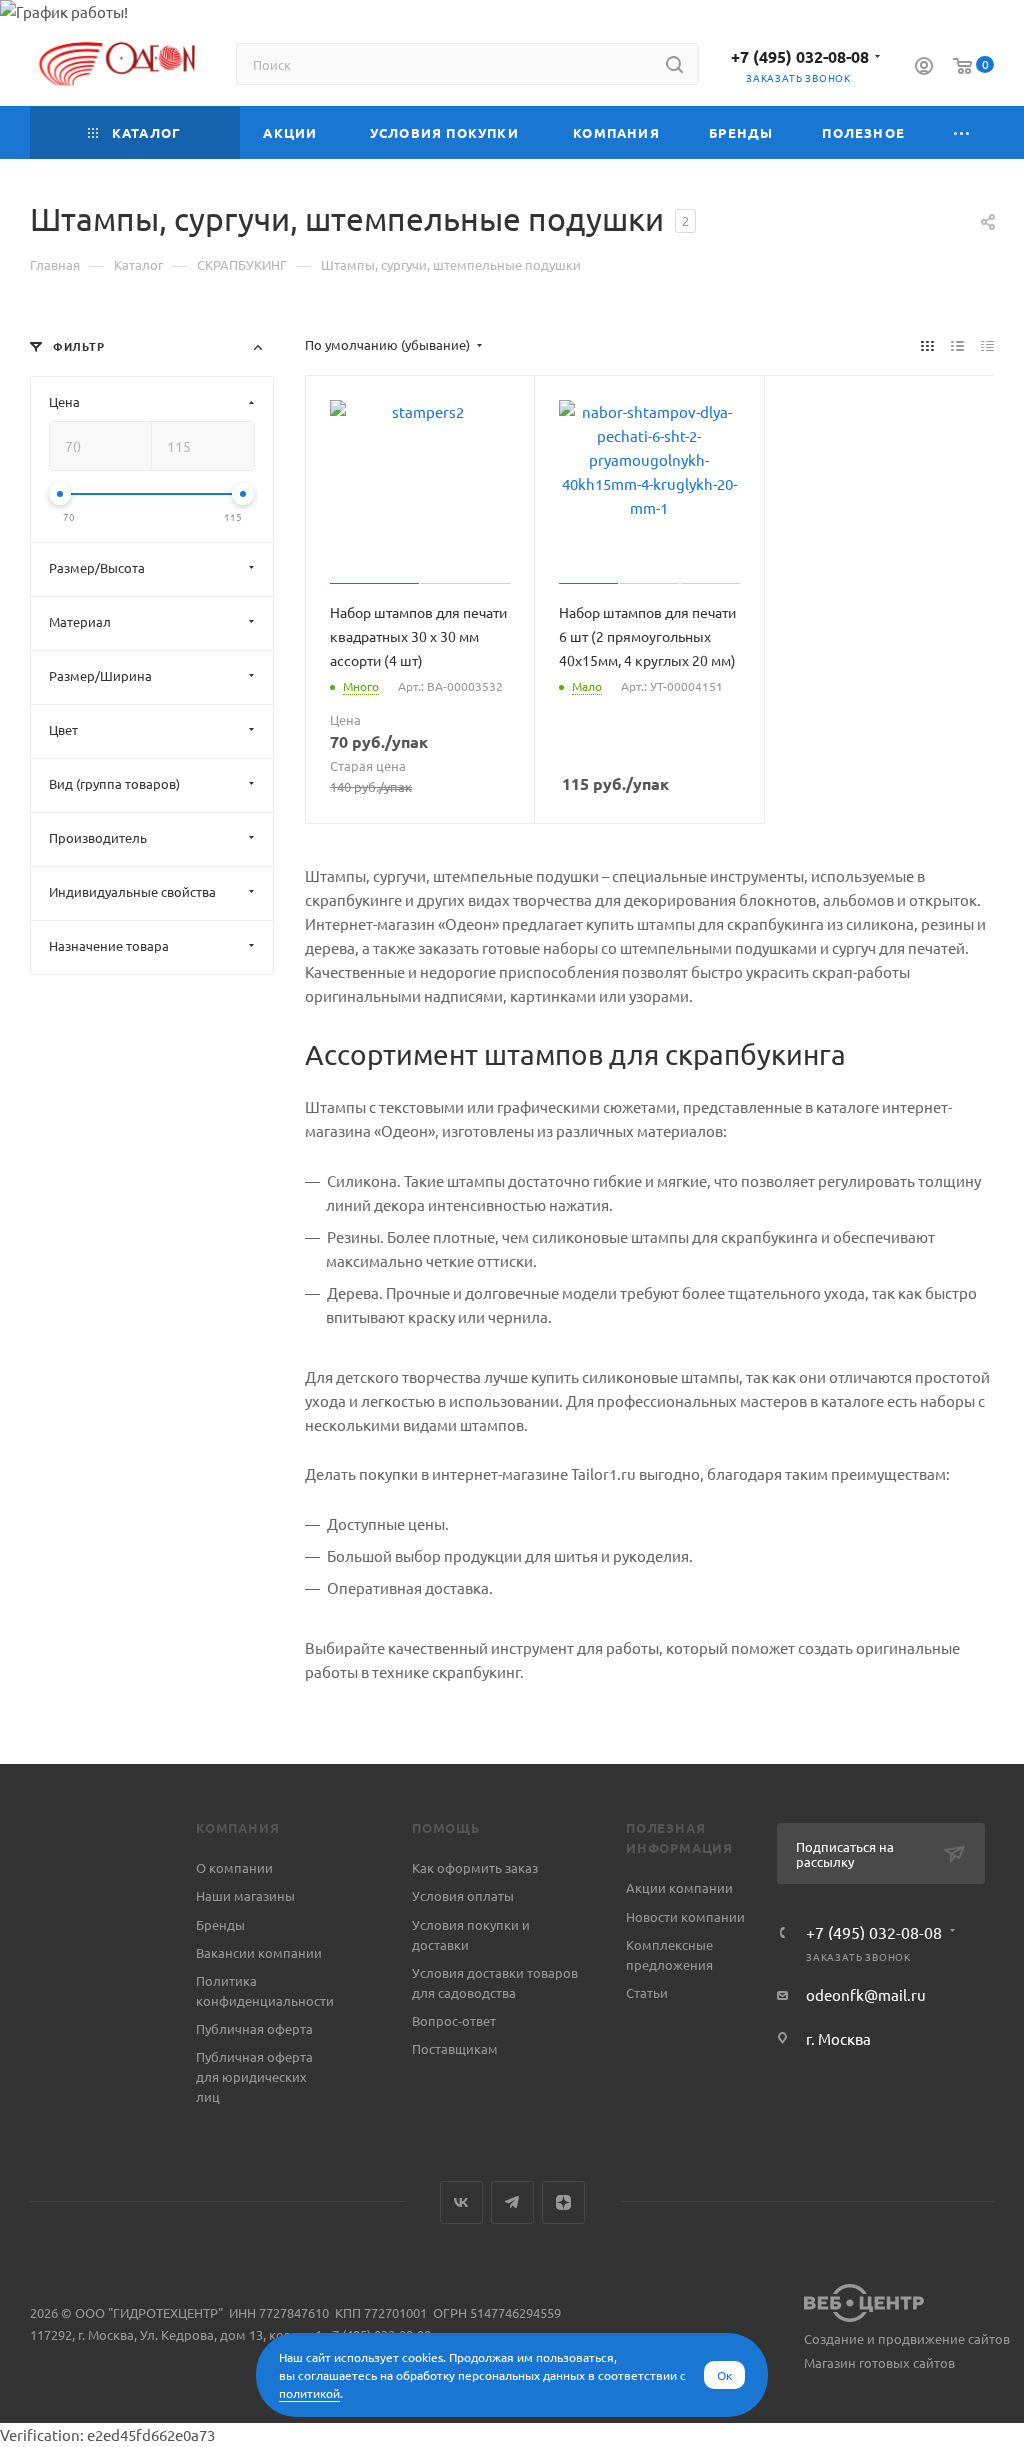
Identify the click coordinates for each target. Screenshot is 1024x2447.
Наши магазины (245, 1895)
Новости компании (685, 1916)
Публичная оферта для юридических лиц (254, 2076)
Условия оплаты (463, 1895)
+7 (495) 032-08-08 (800, 56)
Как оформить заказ (475, 1867)
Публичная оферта (254, 2028)
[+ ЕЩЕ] (962, 132)
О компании (234, 1867)
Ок (724, 2375)
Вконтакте (461, 2202)
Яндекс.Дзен (563, 2202)
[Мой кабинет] (924, 68)
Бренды (220, 1924)
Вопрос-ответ (454, 2020)
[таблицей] (987, 345)
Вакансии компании (259, 1952)
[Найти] (674, 64)
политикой (309, 2393)
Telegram (512, 2202)
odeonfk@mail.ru (866, 1994)
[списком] (957, 345)
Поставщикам (455, 2048)
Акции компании (679, 1887)
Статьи (647, 1992)
